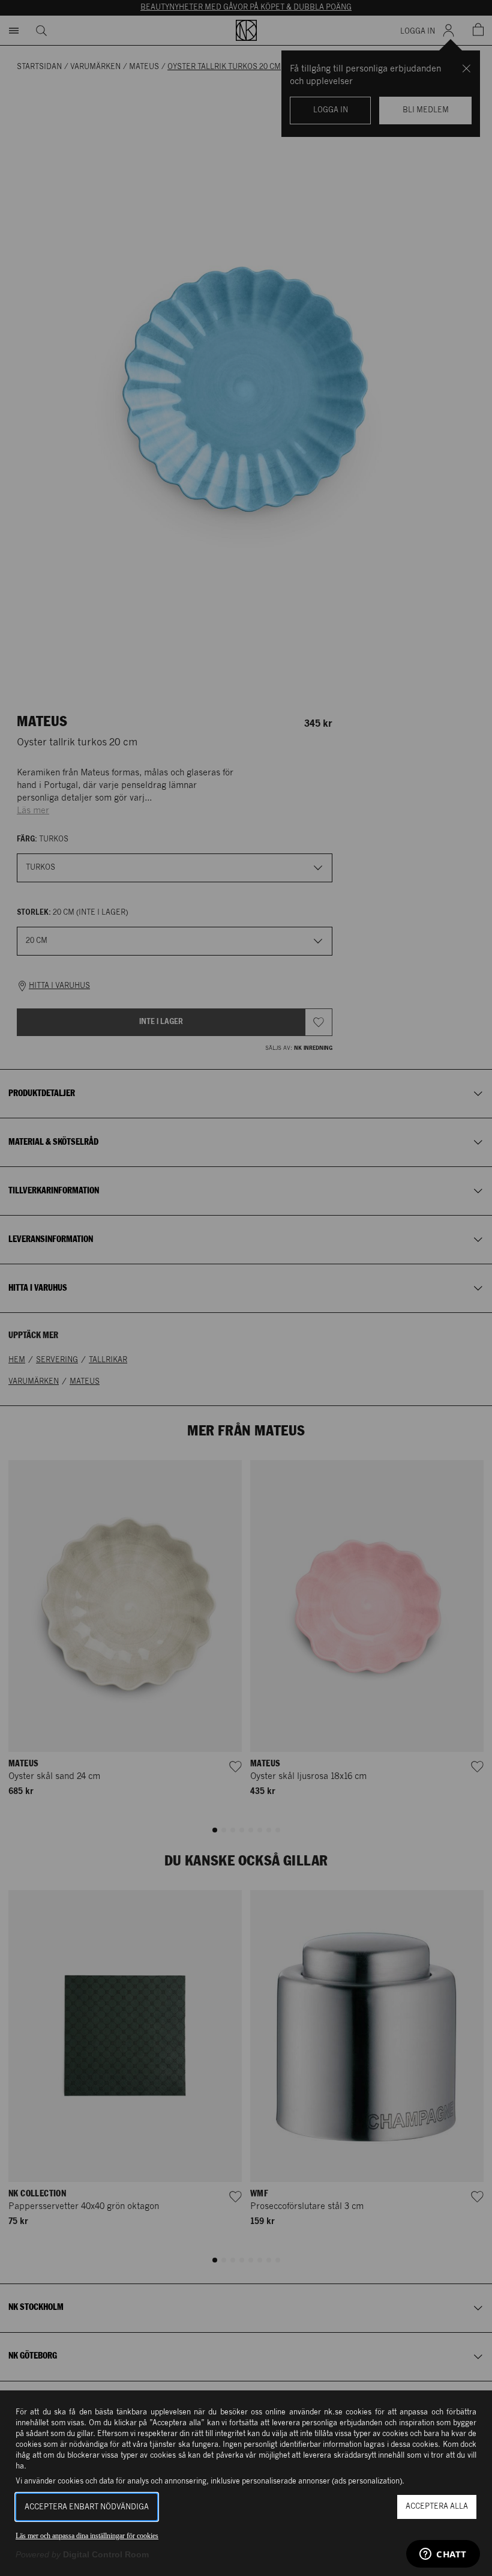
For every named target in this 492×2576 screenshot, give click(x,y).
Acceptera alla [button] (437, 2507)
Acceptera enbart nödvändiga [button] (87, 2507)
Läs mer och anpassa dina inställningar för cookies (87, 2536)
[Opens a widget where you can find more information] (443, 2555)
